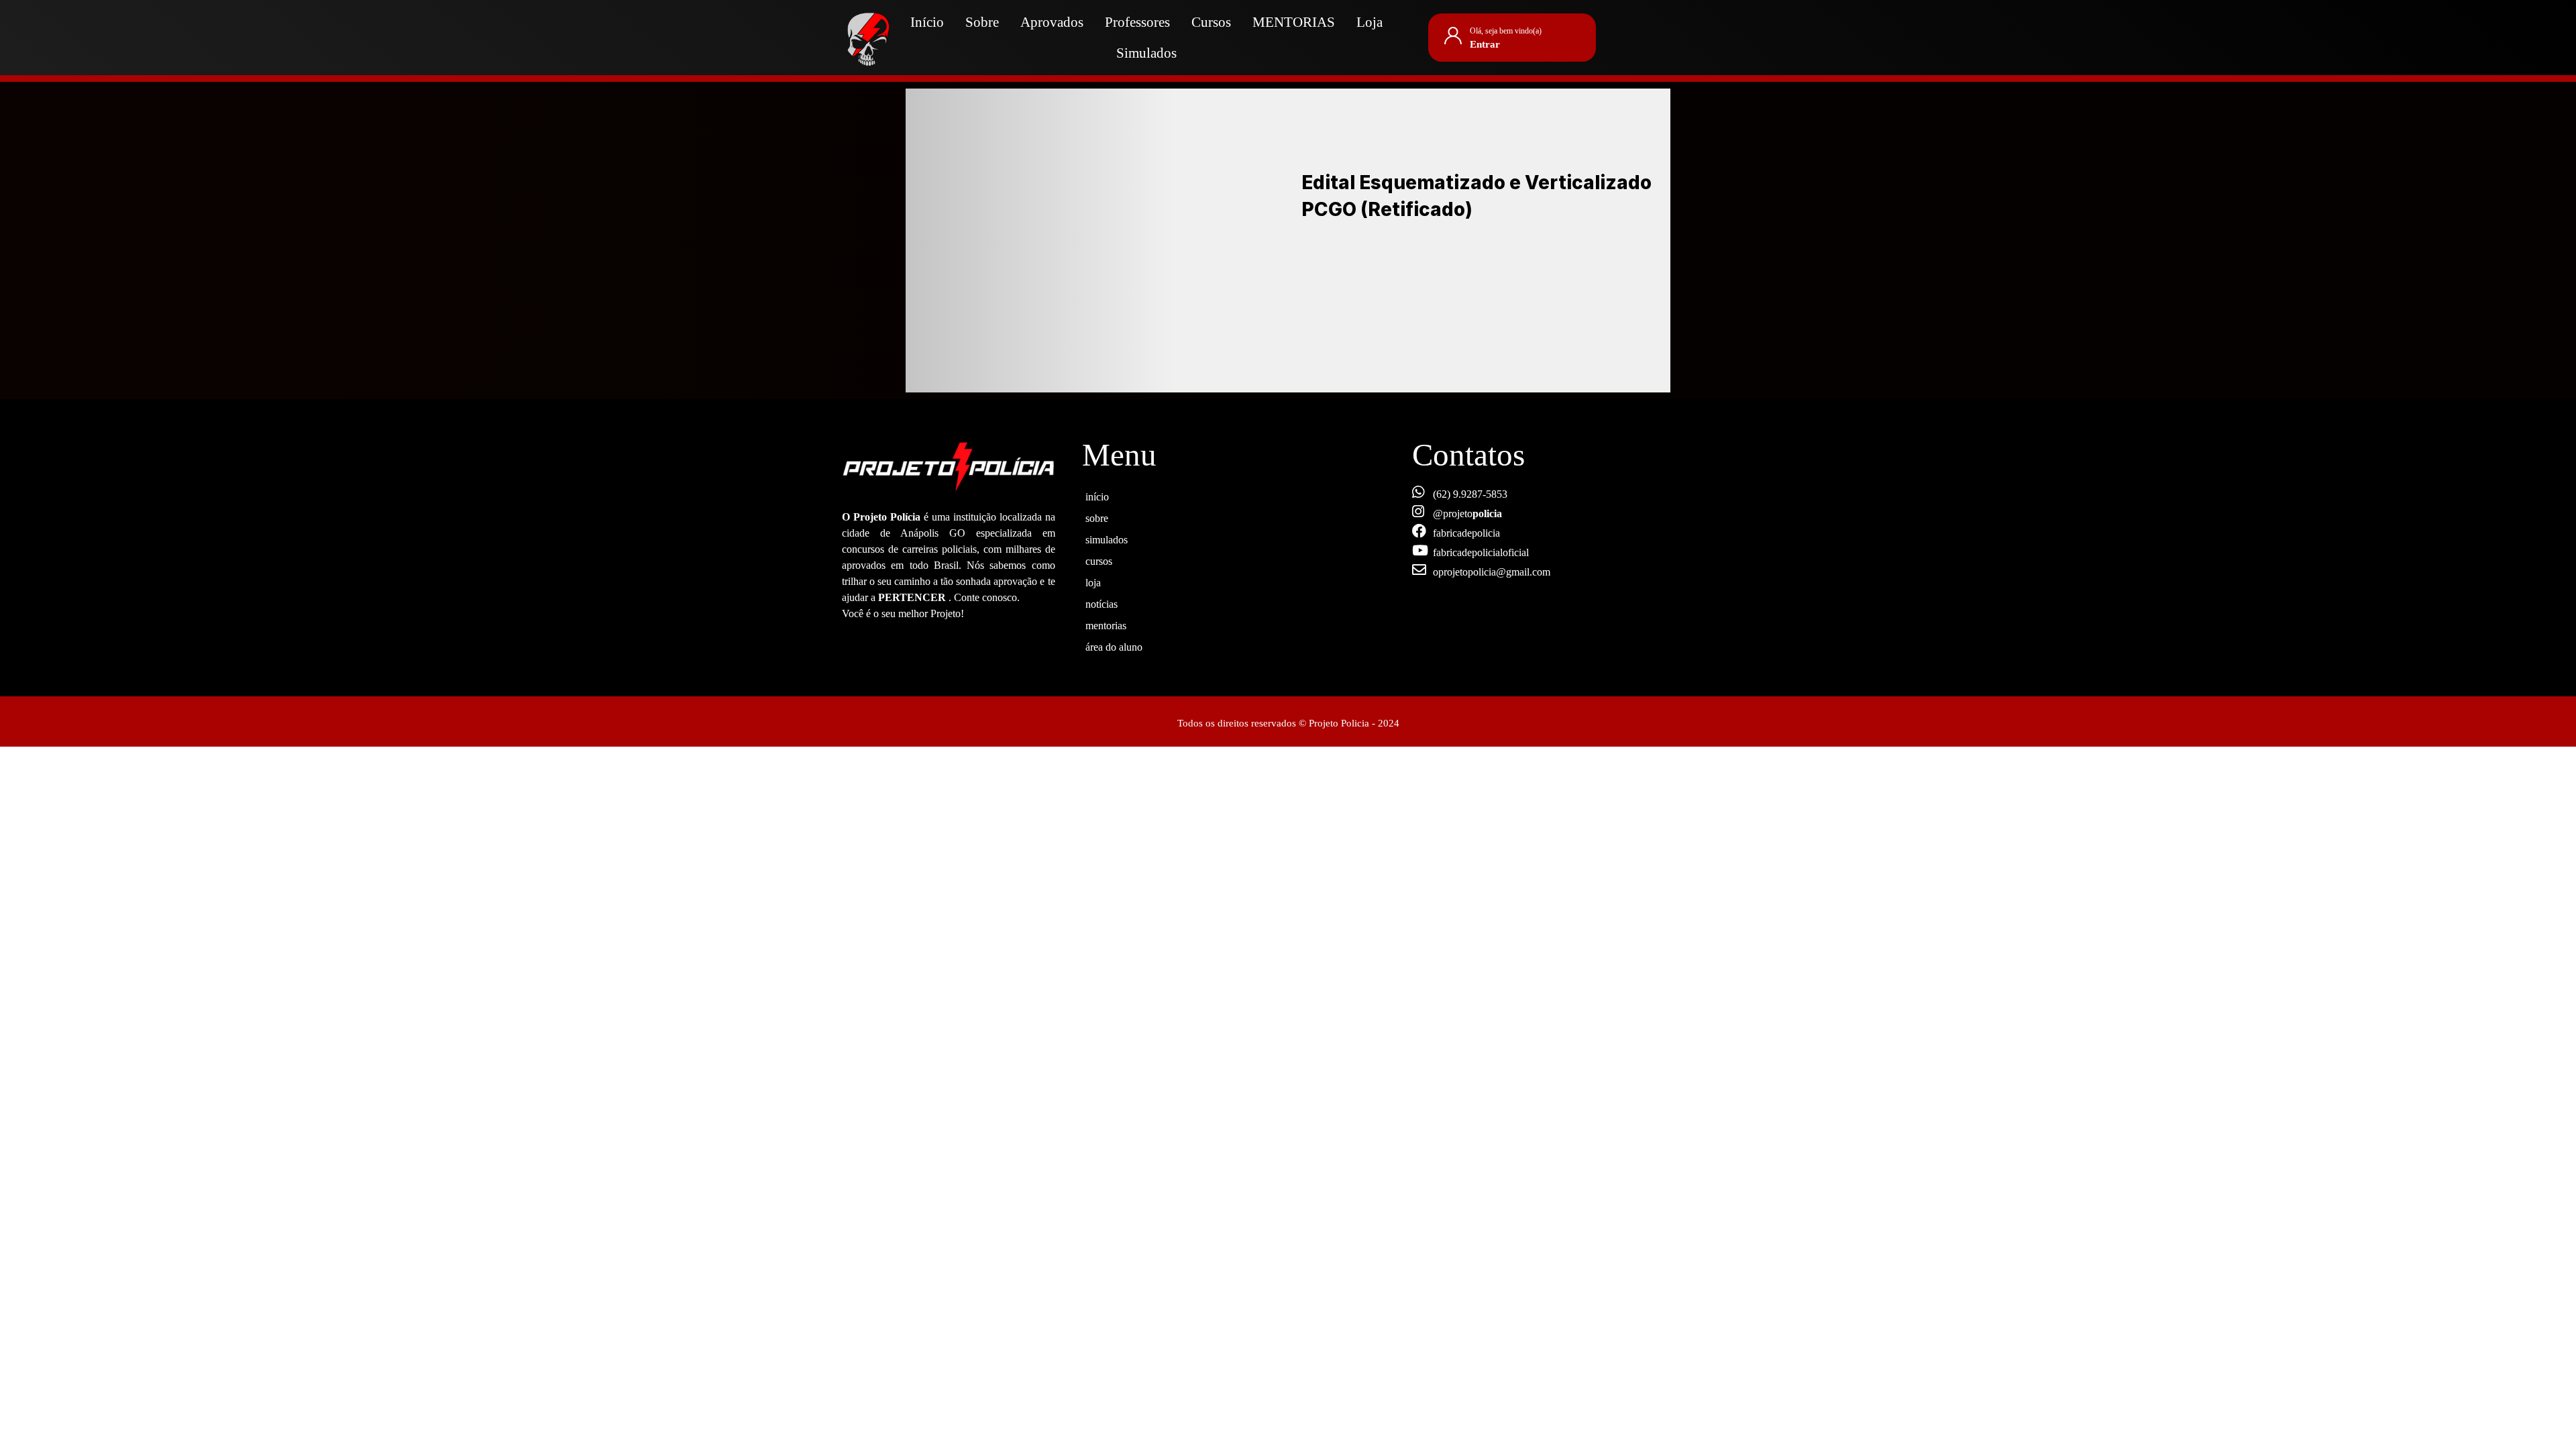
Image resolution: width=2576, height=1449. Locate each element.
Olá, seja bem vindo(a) (1506, 31)
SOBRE (1097, 517)
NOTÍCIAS (1102, 602)
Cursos (1211, 22)
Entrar (1485, 44)
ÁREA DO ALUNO (1114, 645)
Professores (1137, 22)
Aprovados (1052, 22)
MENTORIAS (1294, 22)
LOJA (1093, 581)
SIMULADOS (1107, 538)
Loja (1370, 22)
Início (927, 22)
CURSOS (1099, 559)
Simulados (1146, 53)
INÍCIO (1097, 495)
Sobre (982, 22)
